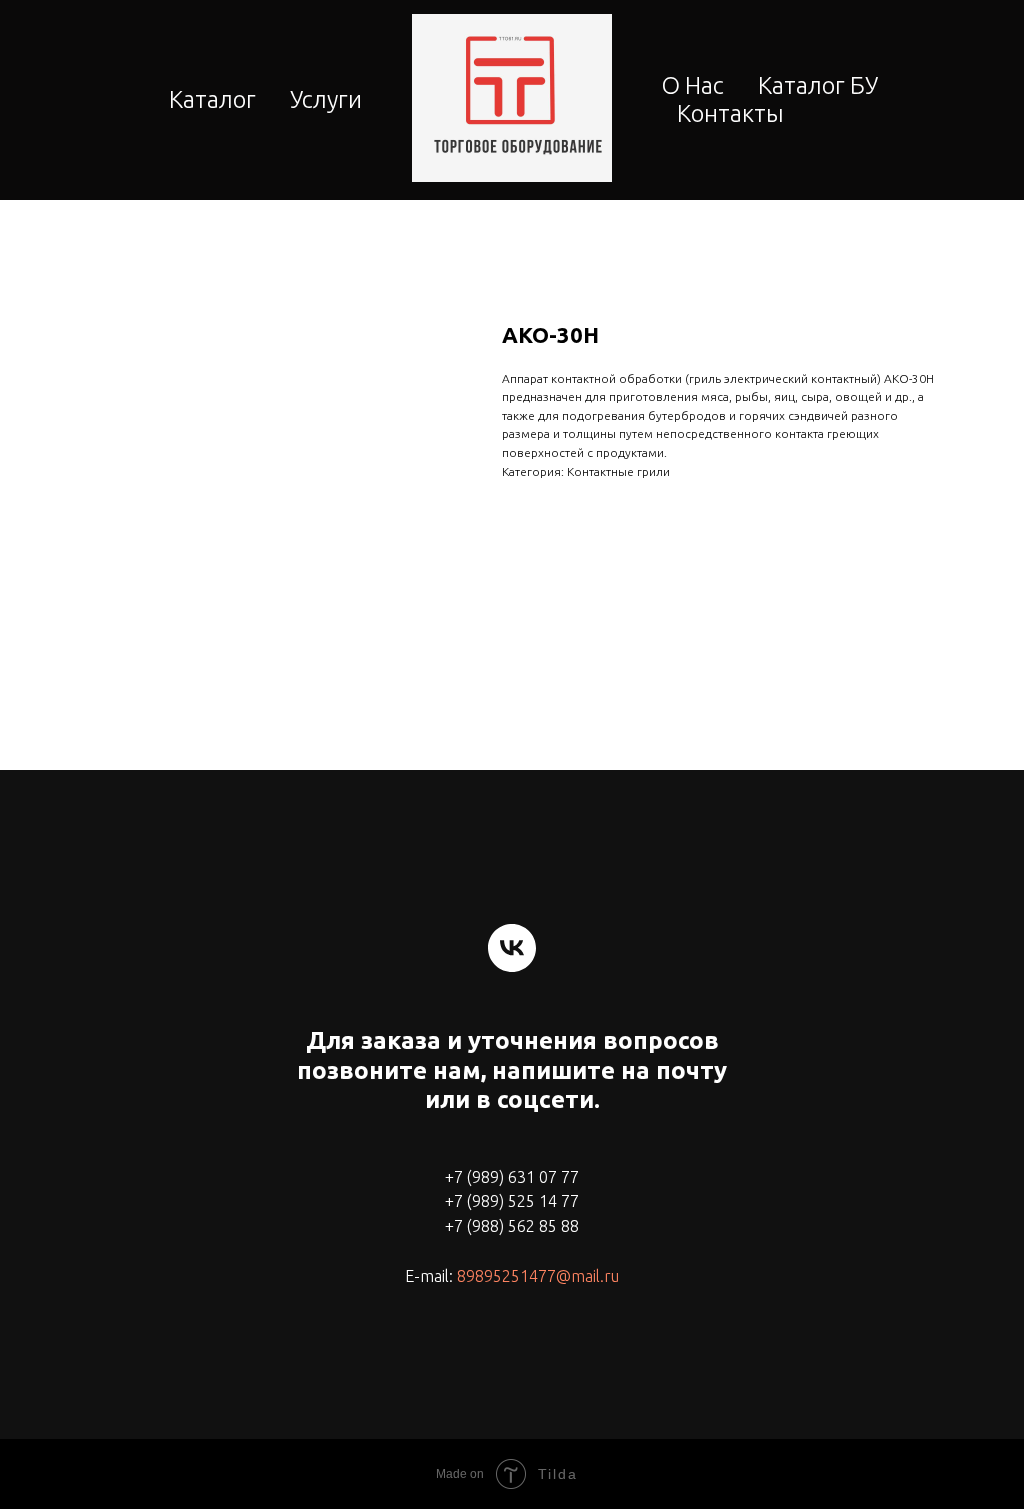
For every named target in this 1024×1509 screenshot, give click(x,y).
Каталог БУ (818, 85)
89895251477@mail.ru (538, 1276)
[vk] (512, 948)
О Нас (693, 85)
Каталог (212, 99)
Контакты (730, 113)
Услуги (326, 99)
